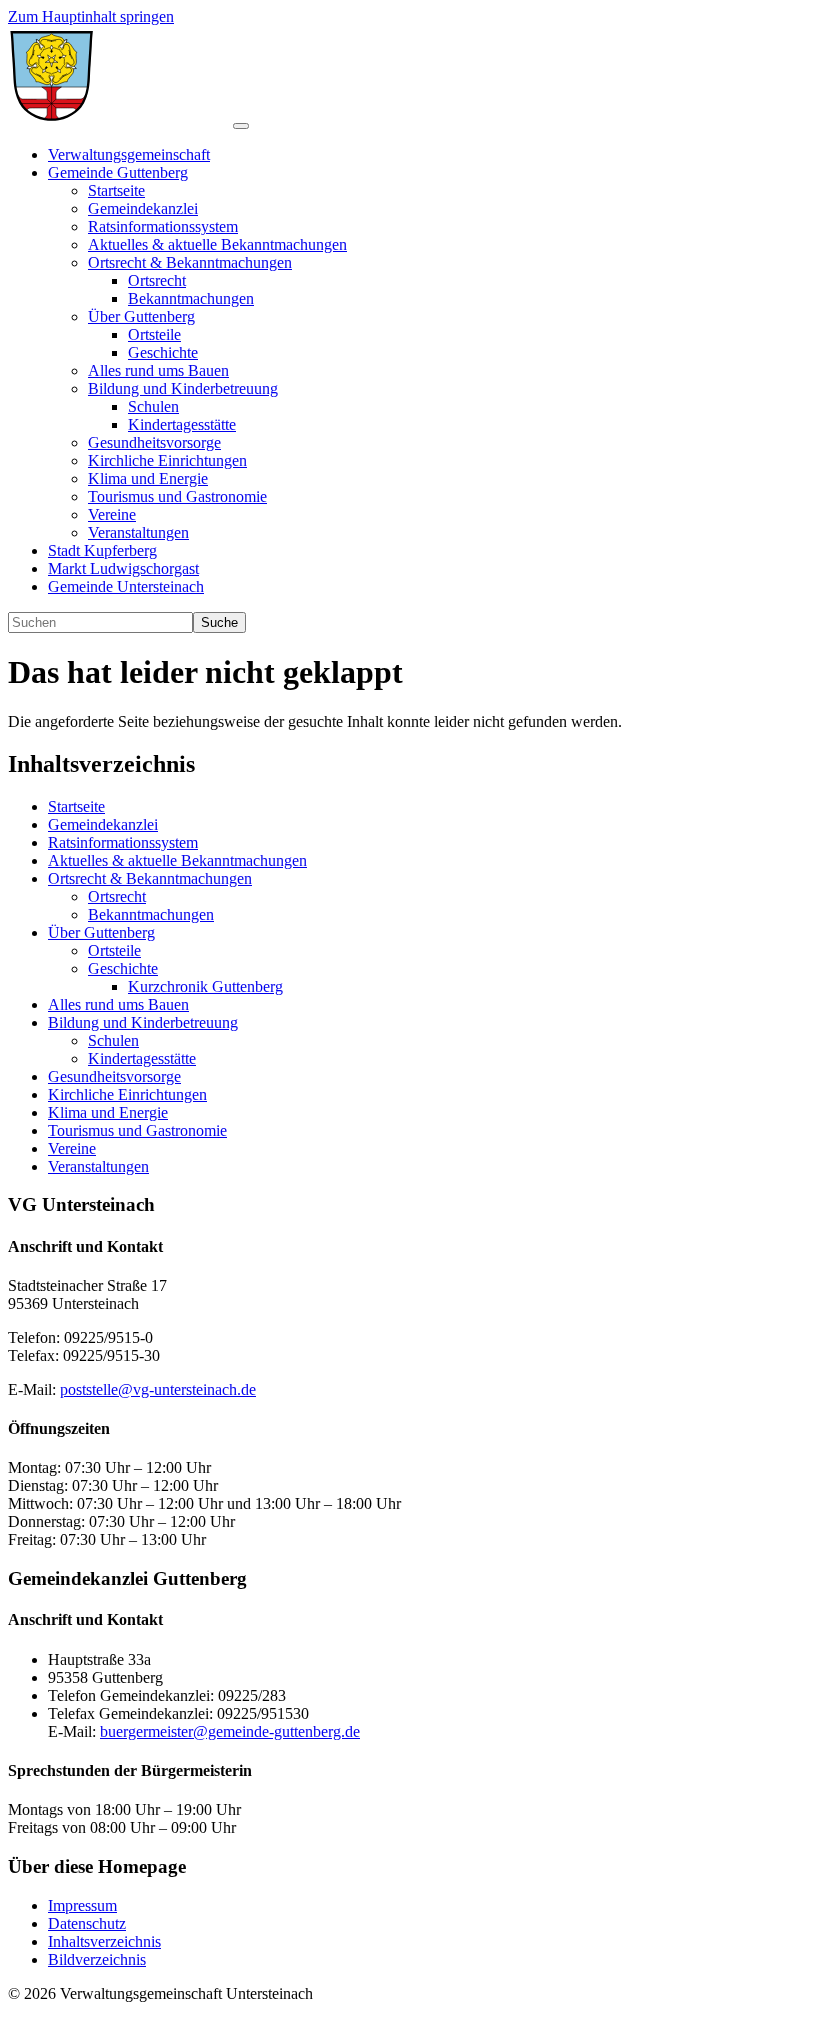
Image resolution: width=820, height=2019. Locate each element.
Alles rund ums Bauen (118, 1004)
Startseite (76, 806)
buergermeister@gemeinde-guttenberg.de (230, 1731)
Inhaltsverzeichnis (104, 1941)
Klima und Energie (108, 1112)
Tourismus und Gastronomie (137, 1130)
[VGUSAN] (120, 120)
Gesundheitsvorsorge (114, 1076)
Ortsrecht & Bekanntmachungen (150, 878)
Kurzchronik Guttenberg (205, 986)
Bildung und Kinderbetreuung (143, 1022)
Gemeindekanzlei (103, 824)
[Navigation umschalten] (241, 126)
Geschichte (123, 968)
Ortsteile (114, 950)
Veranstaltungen (98, 1166)
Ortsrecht (117, 896)
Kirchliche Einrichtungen (127, 1094)
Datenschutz (87, 1923)
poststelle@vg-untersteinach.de (158, 1389)
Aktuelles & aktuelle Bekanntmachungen (177, 860)
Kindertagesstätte (142, 1058)
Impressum (82, 1905)
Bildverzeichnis (97, 1959)
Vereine (72, 1148)
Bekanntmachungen (151, 914)
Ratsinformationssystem (123, 842)
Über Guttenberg (101, 932)
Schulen (113, 1040)
